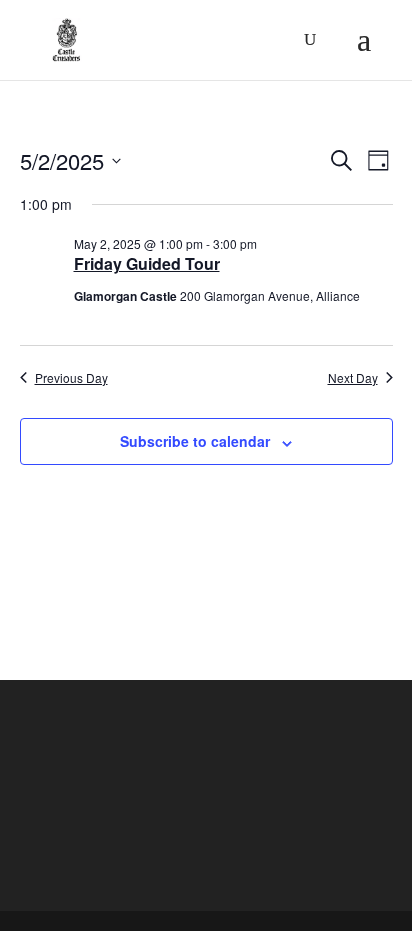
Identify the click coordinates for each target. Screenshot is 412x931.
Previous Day (71, 378)
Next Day (353, 378)
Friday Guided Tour (147, 263)
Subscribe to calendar (195, 441)
